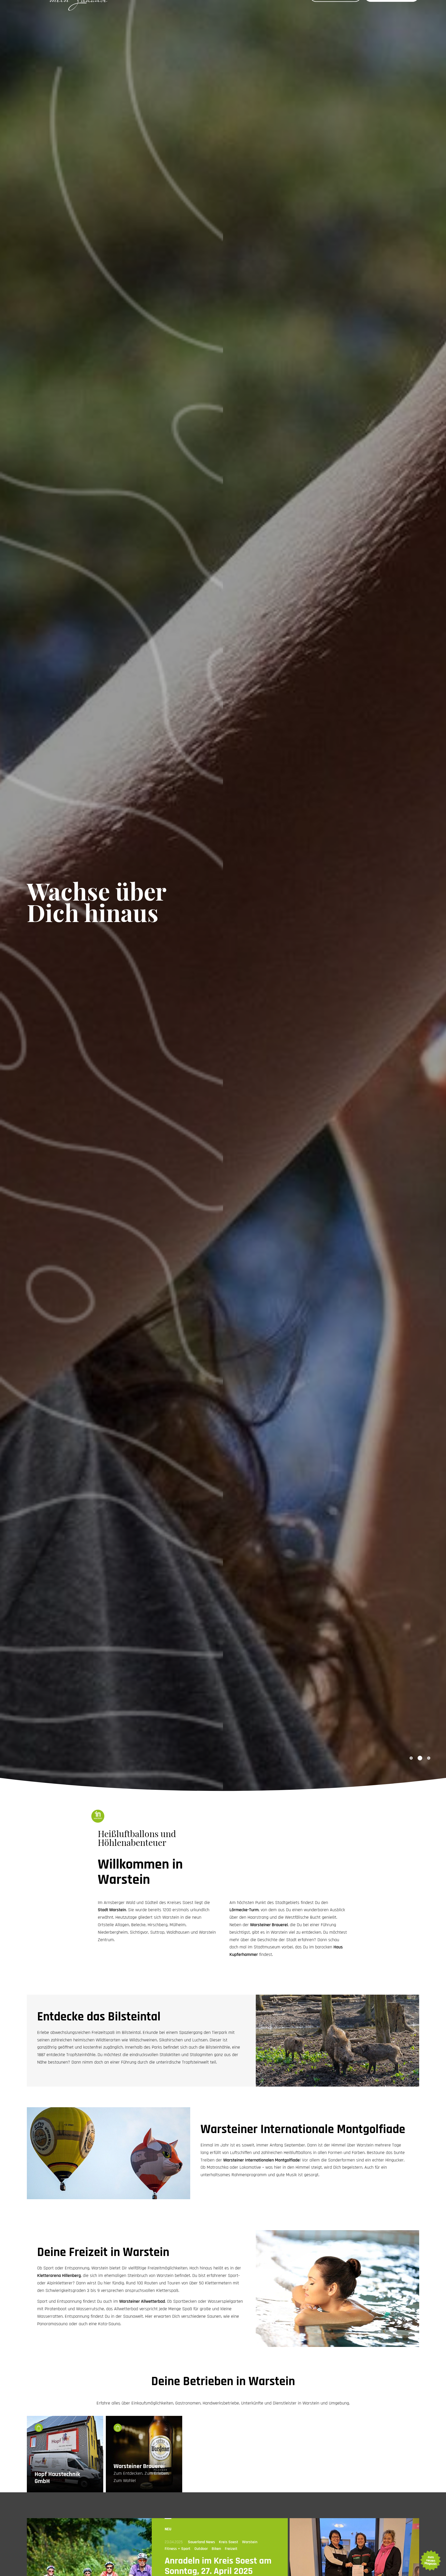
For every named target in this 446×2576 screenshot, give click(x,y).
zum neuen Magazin (430, 2561)
